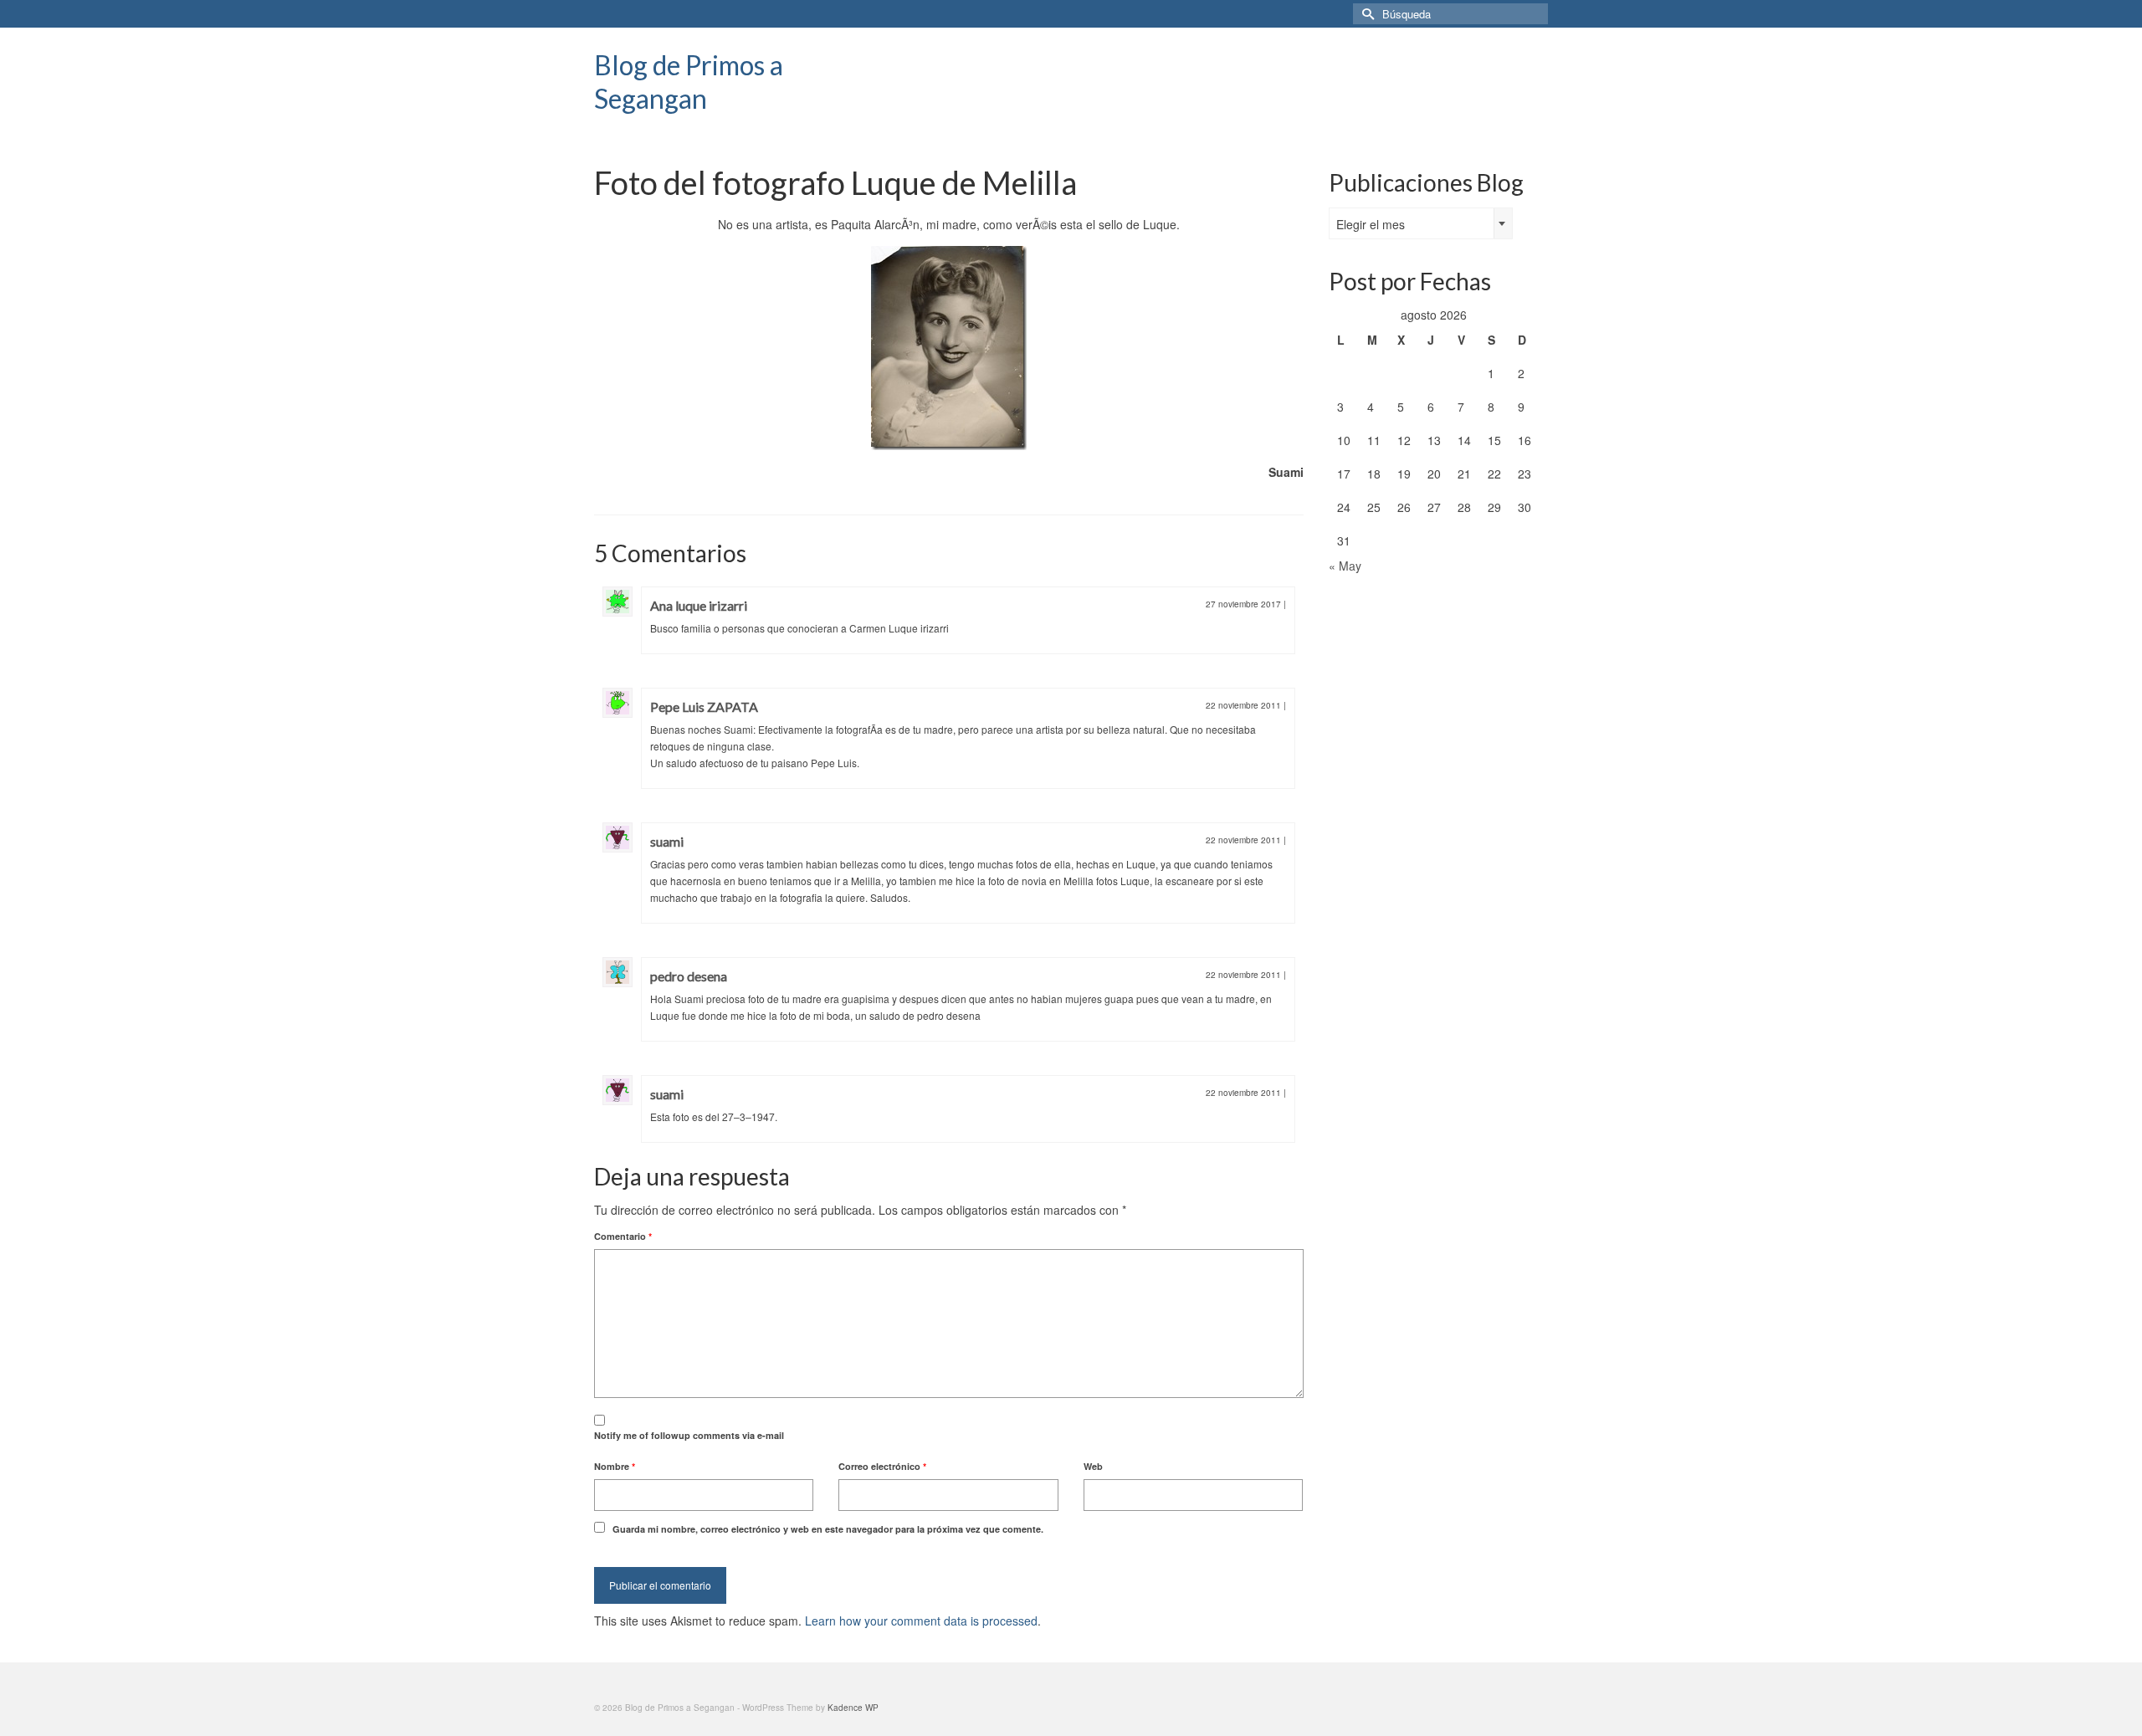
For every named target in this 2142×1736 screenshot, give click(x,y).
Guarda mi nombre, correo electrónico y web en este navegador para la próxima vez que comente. (828, 1529)
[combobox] (1421, 223)
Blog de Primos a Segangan (689, 82)
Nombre (615, 1466)
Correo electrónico (882, 1466)
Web (1093, 1466)
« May (1345, 566)
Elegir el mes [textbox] (1371, 224)
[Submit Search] (1366, 14)
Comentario (623, 1236)
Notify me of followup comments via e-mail (689, 1435)
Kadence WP (853, 1708)
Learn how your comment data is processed (921, 1621)
